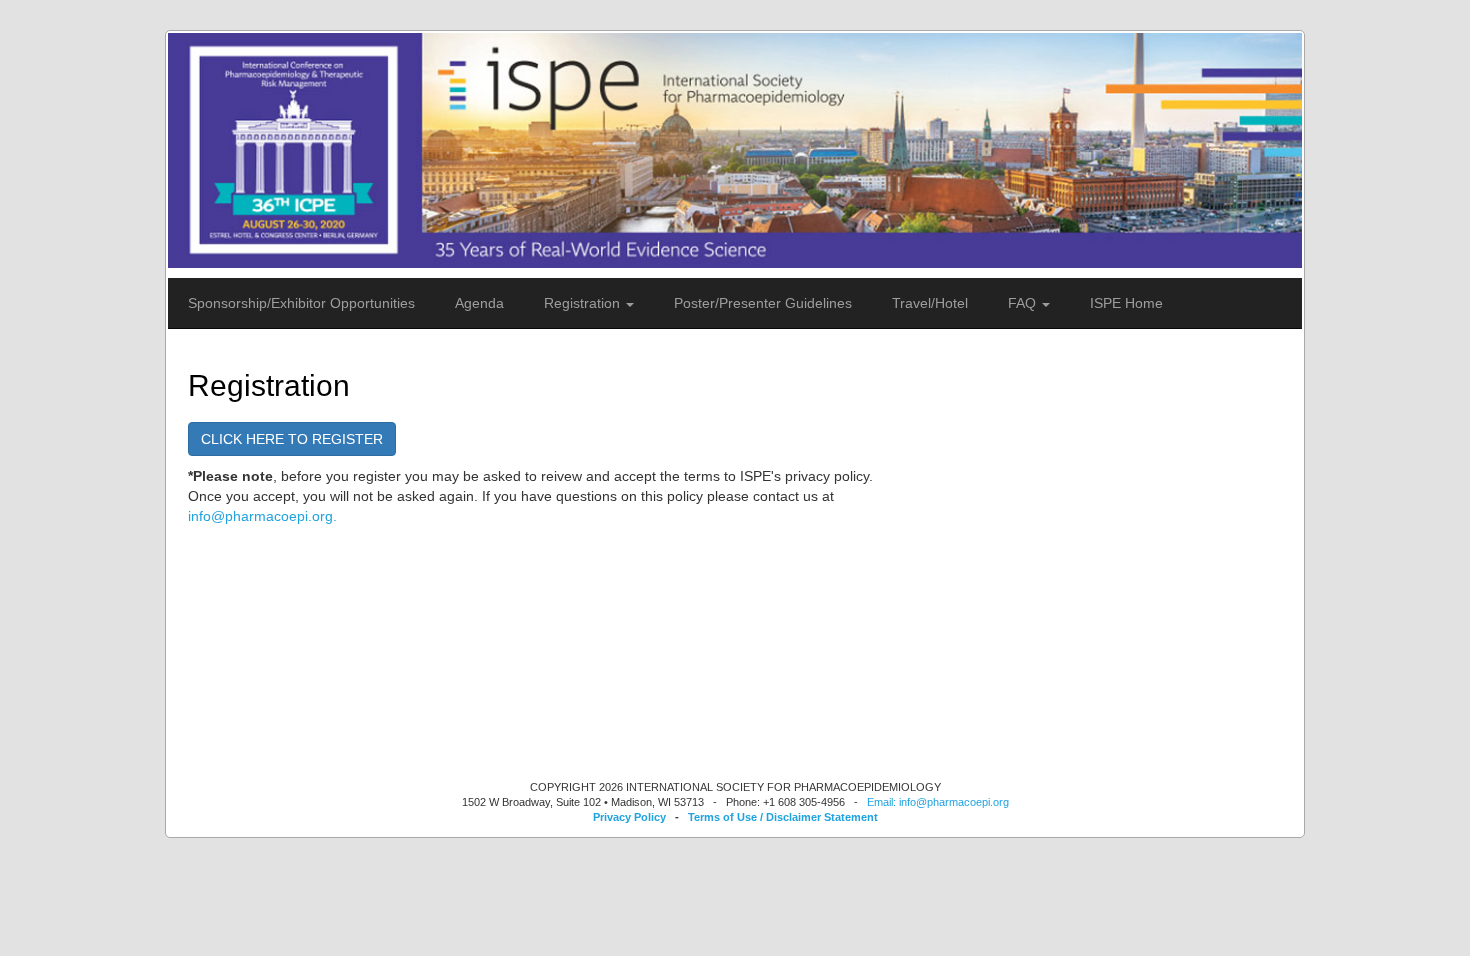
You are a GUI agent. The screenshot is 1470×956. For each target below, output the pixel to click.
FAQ (1024, 303)
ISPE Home (1126, 303)
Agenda (479, 303)
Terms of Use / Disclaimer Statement (783, 817)
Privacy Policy (629, 817)
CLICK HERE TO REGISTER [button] (292, 439)
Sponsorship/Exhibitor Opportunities (301, 303)
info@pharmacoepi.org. (262, 516)
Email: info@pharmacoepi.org (938, 802)
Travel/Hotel (930, 303)
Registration (584, 303)
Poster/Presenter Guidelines (763, 303)
